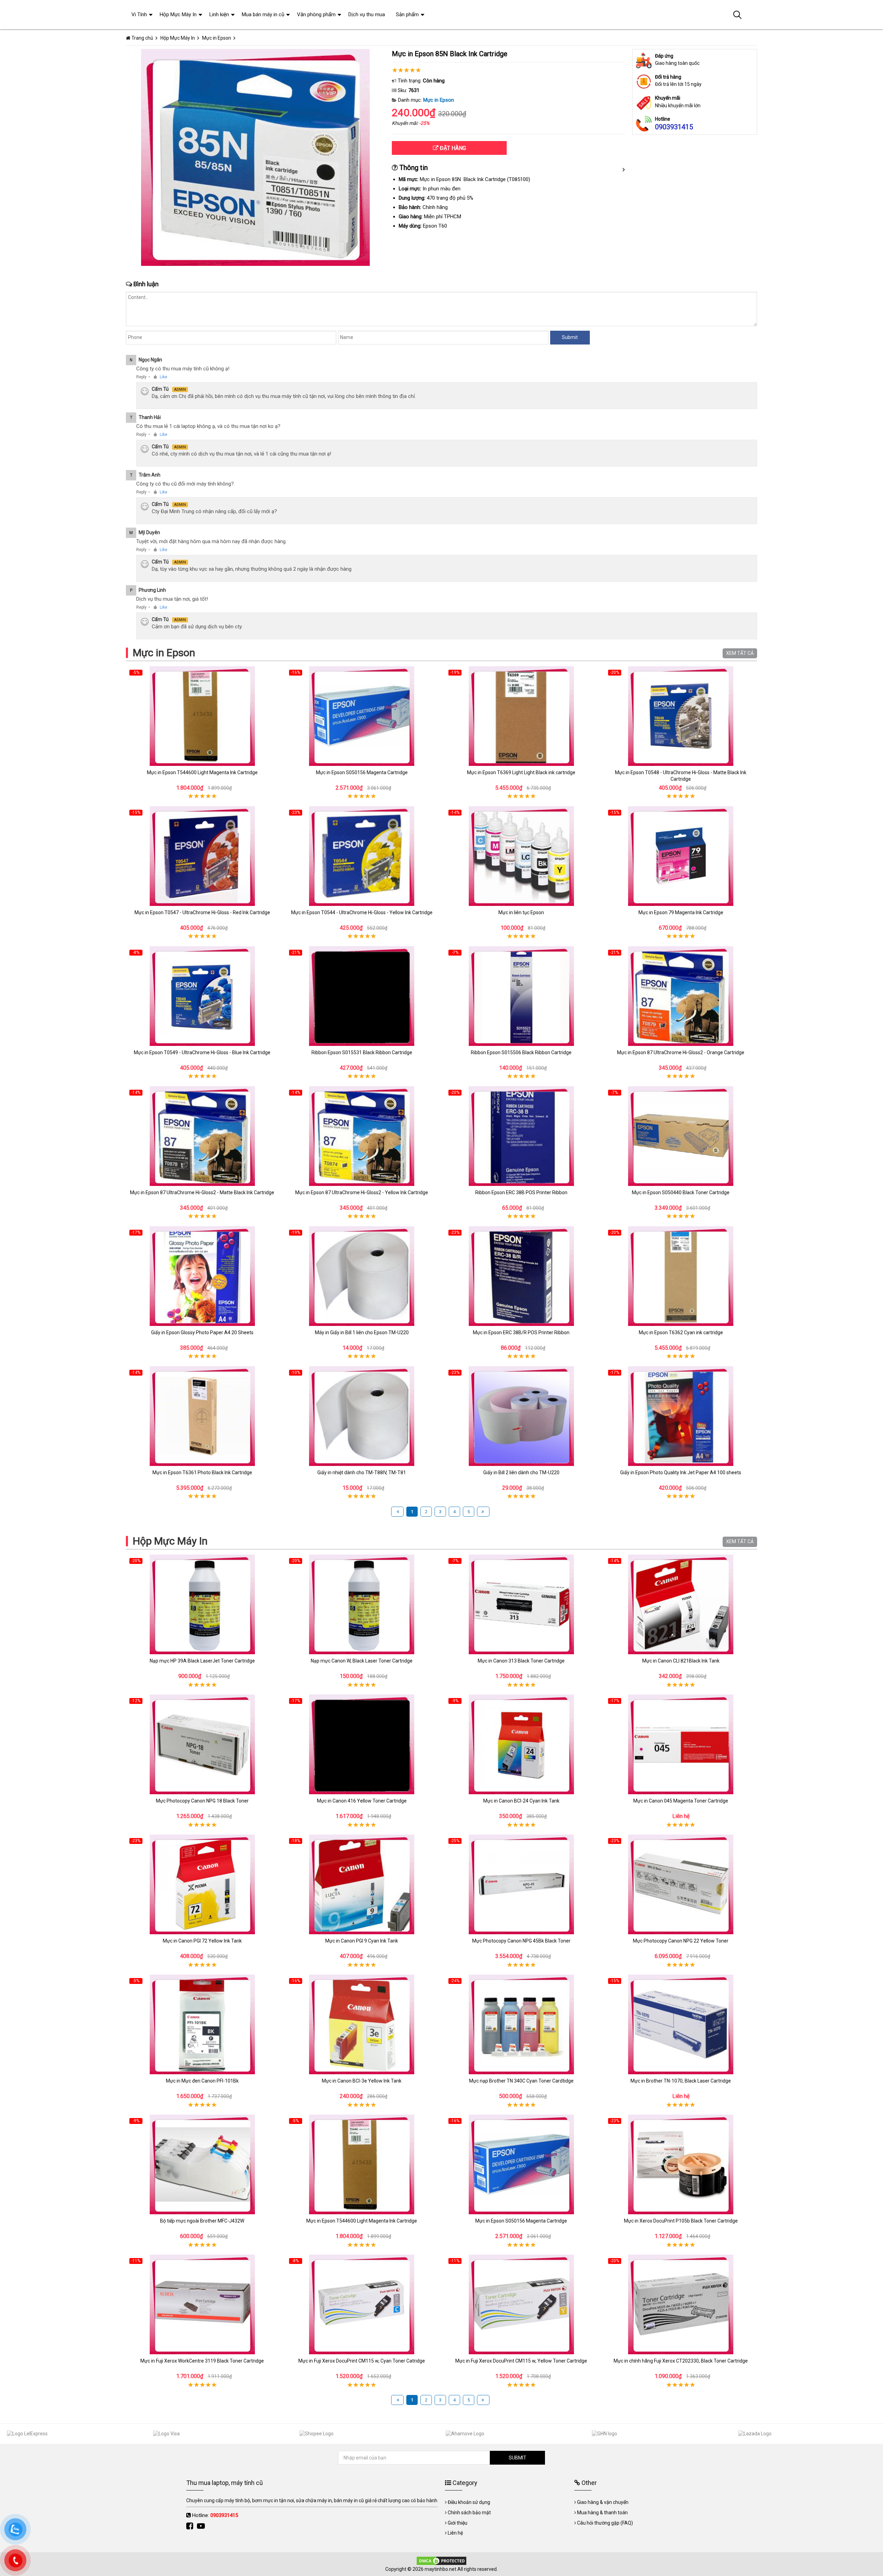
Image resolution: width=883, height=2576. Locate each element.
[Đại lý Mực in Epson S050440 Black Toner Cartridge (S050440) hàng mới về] (681, 1136)
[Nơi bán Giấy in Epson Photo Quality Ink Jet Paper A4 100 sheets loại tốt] (681, 1416)
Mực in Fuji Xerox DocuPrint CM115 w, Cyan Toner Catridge (362, 2361)
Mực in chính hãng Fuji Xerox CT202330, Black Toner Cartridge (681, 2361)
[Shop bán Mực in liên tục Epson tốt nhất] (521, 856)
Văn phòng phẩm (316, 14)
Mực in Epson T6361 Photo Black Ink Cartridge (202, 1472)
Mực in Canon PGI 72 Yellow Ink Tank (202, 1941)
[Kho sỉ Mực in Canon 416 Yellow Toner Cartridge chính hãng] (362, 1744)
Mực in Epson (439, 100)
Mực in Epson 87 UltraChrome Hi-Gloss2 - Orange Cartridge (681, 1052)
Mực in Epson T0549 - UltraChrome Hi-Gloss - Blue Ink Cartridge (202, 1052)
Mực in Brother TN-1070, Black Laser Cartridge (681, 2081)
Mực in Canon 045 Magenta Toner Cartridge (681, 1801)
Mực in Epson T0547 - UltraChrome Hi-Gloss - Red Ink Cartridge (202, 912)
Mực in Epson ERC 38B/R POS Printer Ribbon (521, 1332)
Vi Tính (139, 14)
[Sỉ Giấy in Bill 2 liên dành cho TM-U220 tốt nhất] (521, 1416)
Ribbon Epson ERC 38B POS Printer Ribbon (521, 1192)
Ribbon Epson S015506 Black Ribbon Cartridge (521, 1052)
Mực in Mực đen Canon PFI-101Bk (202, 2081)
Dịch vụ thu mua (367, 14)
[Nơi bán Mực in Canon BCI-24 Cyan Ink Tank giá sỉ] (521, 1744)
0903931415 (674, 127)
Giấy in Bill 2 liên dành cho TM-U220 (521, 1472)
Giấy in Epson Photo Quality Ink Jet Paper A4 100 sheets (681, 1472)
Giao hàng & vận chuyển (603, 2502)
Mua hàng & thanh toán (602, 2513)
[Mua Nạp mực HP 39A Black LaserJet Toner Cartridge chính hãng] (202, 1604)
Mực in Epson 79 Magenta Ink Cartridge (681, 912)
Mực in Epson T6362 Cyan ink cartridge (681, 1332)
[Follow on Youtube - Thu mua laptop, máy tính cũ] (202, 2526)
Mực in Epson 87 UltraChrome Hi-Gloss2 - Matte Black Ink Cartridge (202, 1192)
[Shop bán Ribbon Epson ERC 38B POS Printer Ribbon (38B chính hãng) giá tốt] (521, 1136)
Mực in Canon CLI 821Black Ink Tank (681, 1661)
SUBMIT (518, 2458)
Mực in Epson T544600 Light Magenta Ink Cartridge (202, 772)
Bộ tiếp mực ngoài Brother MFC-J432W (202, 2221)
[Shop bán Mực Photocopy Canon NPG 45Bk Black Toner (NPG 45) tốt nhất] (521, 1884)
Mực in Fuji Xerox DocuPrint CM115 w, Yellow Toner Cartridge (521, 2361)
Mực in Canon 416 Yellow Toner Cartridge (362, 1801)
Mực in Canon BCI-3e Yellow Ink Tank (362, 2081)
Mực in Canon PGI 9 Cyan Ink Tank (362, 1941)
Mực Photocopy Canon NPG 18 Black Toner (202, 1801)
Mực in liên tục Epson (521, 912)
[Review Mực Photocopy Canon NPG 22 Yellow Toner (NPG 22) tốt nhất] (681, 1884)
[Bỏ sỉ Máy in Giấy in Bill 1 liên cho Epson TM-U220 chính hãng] (362, 1276)
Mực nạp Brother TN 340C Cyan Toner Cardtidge (521, 2081)
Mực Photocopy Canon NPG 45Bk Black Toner (521, 1941)
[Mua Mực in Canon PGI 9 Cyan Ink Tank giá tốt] (362, 1884)
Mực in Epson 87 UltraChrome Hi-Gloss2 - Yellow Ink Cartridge (362, 1192)
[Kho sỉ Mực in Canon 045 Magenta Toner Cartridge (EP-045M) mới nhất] (681, 1744)
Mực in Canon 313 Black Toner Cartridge (521, 1661)
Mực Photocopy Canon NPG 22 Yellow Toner (681, 1941)
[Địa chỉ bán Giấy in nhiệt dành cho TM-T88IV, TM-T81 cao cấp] (362, 1416)
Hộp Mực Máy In (170, 1541)
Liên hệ (455, 2533)
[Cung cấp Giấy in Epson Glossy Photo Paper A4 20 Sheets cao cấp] (202, 1276)
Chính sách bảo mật (469, 2513)
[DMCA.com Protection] (441, 2560)
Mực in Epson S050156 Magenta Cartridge (362, 772)
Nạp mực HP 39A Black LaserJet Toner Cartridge (202, 1661)
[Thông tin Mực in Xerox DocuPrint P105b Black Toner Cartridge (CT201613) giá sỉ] (681, 2164)
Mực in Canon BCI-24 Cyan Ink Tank (521, 1801)
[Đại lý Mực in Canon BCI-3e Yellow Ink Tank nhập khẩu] (362, 2024)
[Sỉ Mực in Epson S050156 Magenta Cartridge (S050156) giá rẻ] (362, 716)
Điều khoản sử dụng (469, 2502)
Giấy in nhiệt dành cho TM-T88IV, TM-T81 (362, 1472)
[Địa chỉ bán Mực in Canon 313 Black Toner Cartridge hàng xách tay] (521, 1604)
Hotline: (215, 2515)
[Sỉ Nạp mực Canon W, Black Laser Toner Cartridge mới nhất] (362, 1604)
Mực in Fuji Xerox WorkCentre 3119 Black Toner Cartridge (202, 2361)
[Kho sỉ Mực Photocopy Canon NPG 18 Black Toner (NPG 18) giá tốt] (202, 1744)
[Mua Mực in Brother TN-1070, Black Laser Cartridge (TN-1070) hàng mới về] (681, 2024)
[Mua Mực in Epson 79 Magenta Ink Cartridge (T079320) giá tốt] (681, 856)
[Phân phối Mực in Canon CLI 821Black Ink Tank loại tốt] (681, 1604)
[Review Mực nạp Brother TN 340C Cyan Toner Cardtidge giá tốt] (521, 2024)
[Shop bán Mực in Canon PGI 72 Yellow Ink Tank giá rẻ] (202, 1884)
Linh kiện (219, 14)
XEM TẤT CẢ (740, 653)
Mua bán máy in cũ (263, 14)
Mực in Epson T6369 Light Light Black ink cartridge (521, 772)
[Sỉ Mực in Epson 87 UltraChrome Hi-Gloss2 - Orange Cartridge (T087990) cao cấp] (681, 996)
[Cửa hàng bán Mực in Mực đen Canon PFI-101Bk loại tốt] (202, 2024)
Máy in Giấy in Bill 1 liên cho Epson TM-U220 (362, 1332)
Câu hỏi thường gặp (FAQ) (605, 2523)
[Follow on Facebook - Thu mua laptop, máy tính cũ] (191, 2526)
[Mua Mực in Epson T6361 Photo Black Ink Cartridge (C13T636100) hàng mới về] (202, 1416)
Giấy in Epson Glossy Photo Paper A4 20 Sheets (202, 1332)
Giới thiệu (458, 2523)
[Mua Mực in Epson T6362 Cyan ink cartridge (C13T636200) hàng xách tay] (681, 1276)
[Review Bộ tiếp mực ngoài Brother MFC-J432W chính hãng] (202, 2164)
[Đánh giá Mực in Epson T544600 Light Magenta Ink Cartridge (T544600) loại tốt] (202, 716)
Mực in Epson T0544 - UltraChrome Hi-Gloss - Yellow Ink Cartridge (362, 912)
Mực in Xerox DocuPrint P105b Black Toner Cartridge (681, 2221)
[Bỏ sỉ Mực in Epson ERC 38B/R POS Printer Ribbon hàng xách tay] (521, 1276)
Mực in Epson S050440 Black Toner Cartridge (681, 1192)
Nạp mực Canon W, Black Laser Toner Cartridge (362, 1661)
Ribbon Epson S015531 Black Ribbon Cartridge (362, 1052)
